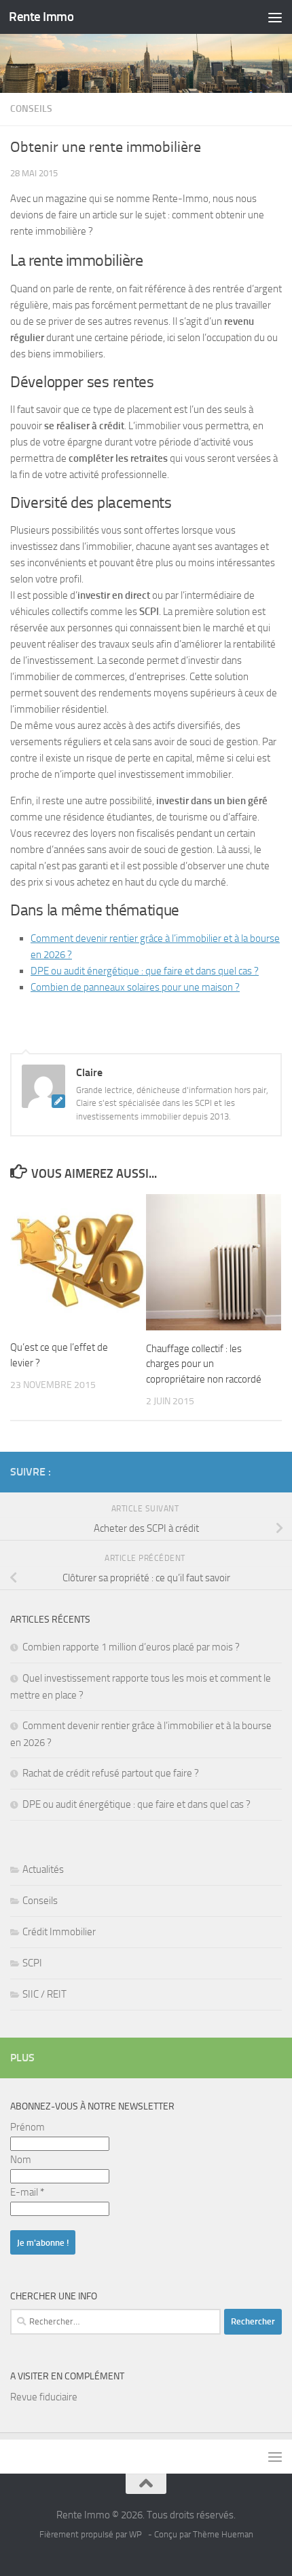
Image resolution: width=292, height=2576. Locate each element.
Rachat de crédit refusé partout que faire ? (111, 1773)
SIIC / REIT (44, 1994)
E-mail (27, 2192)
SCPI (32, 1963)
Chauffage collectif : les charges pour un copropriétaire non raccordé (204, 1364)
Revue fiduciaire (44, 2397)
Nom (21, 2160)
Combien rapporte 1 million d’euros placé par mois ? (131, 1647)
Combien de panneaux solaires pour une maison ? (135, 987)
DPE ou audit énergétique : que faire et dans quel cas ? (145, 971)
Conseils (31, 109)
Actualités (43, 1869)
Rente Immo (41, 17)
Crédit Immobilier (59, 1932)
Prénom (28, 2127)
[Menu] (275, 17)
